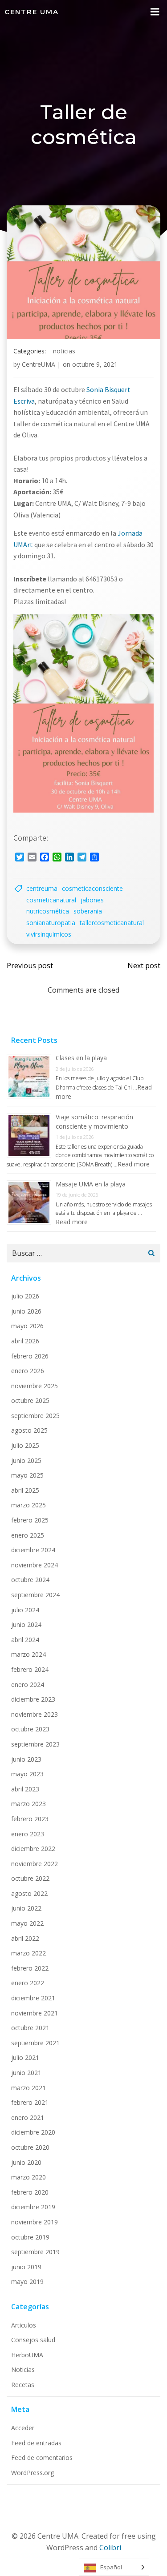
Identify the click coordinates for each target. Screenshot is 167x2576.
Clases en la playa (81, 1058)
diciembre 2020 (33, 2132)
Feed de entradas (36, 2443)
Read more (134, 1164)
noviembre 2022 (35, 1864)
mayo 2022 (27, 1923)
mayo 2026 (27, 1326)
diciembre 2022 (33, 1849)
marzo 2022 (29, 1953)
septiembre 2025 (35, 1416)
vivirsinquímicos (49, 934)
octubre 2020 (30, 2147)
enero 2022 (28, 1983)
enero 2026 (28, 1371)
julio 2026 (25, 1296)
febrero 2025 (30, 1520)
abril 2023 (25, 1789)
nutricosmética (48, 911)
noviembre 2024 (35, 1565)
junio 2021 (26, 2073)
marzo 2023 (29, 1804)
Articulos (24, 2325)
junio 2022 (26, 1908)
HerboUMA (27, 2355)
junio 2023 (26, 1759)
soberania (88, 911)
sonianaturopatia (51, 923)
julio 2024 (25, 1610)
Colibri (110, 2548)
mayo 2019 (27, 2282)
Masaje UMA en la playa (91, 1184)
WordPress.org (33, 2473)
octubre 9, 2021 (95, 364)
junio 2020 (26, 2162)
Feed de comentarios (42, 2458)
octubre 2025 (30, 1400)
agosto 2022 (29, 1893)
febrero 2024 (30, 1669)
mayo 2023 (27, 1774)
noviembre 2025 (35, 1386)
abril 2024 (25, 1640)
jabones (92, 900)
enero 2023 (28, 1834)
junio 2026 (26, 1311)
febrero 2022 (30, 1968)
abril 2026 (25, 1341)
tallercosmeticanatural (112, 923)
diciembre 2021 (33, 1998)
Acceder (23, 2428)
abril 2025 (25, 1490)
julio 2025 (25, 1445)
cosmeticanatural (51, 900)
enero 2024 (28, 1685)
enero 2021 (28, 2117)
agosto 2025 (29, 1430)
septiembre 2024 (35, 1595)
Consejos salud (33, 2340)
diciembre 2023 (33, 1699)
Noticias (64, 351)
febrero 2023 (30, 1819)
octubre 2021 (30, 2028)
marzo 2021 (29, 2088)
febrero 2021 (30, 2102)
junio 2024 (26, 1625)
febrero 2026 (30, 1356)
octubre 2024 (30, 1580)
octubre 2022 (30, 1878)
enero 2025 (28, 1535)
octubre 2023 (30, 1729)
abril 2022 (25, 1938)
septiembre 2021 (35, 2043)
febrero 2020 (30, 2192)
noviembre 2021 (35, 2013)
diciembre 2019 (33, 2207)
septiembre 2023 (35, 1744)
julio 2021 (25, 2057)
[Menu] (155, 12)
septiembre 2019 (35, 2252)
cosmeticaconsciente (92, 888)
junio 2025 (26, 1460)
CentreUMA (39, 364)
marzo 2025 (29, 1505)
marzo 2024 (29, 1654)
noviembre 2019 (35, 2222)
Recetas (23, 2385)
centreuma (42, 888)
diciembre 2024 (33, 1550)
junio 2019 (26, 2267)
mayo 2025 (27, 1475)
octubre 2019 (30, 2237)
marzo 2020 (29, 2177)
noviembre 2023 (35, 1714)
